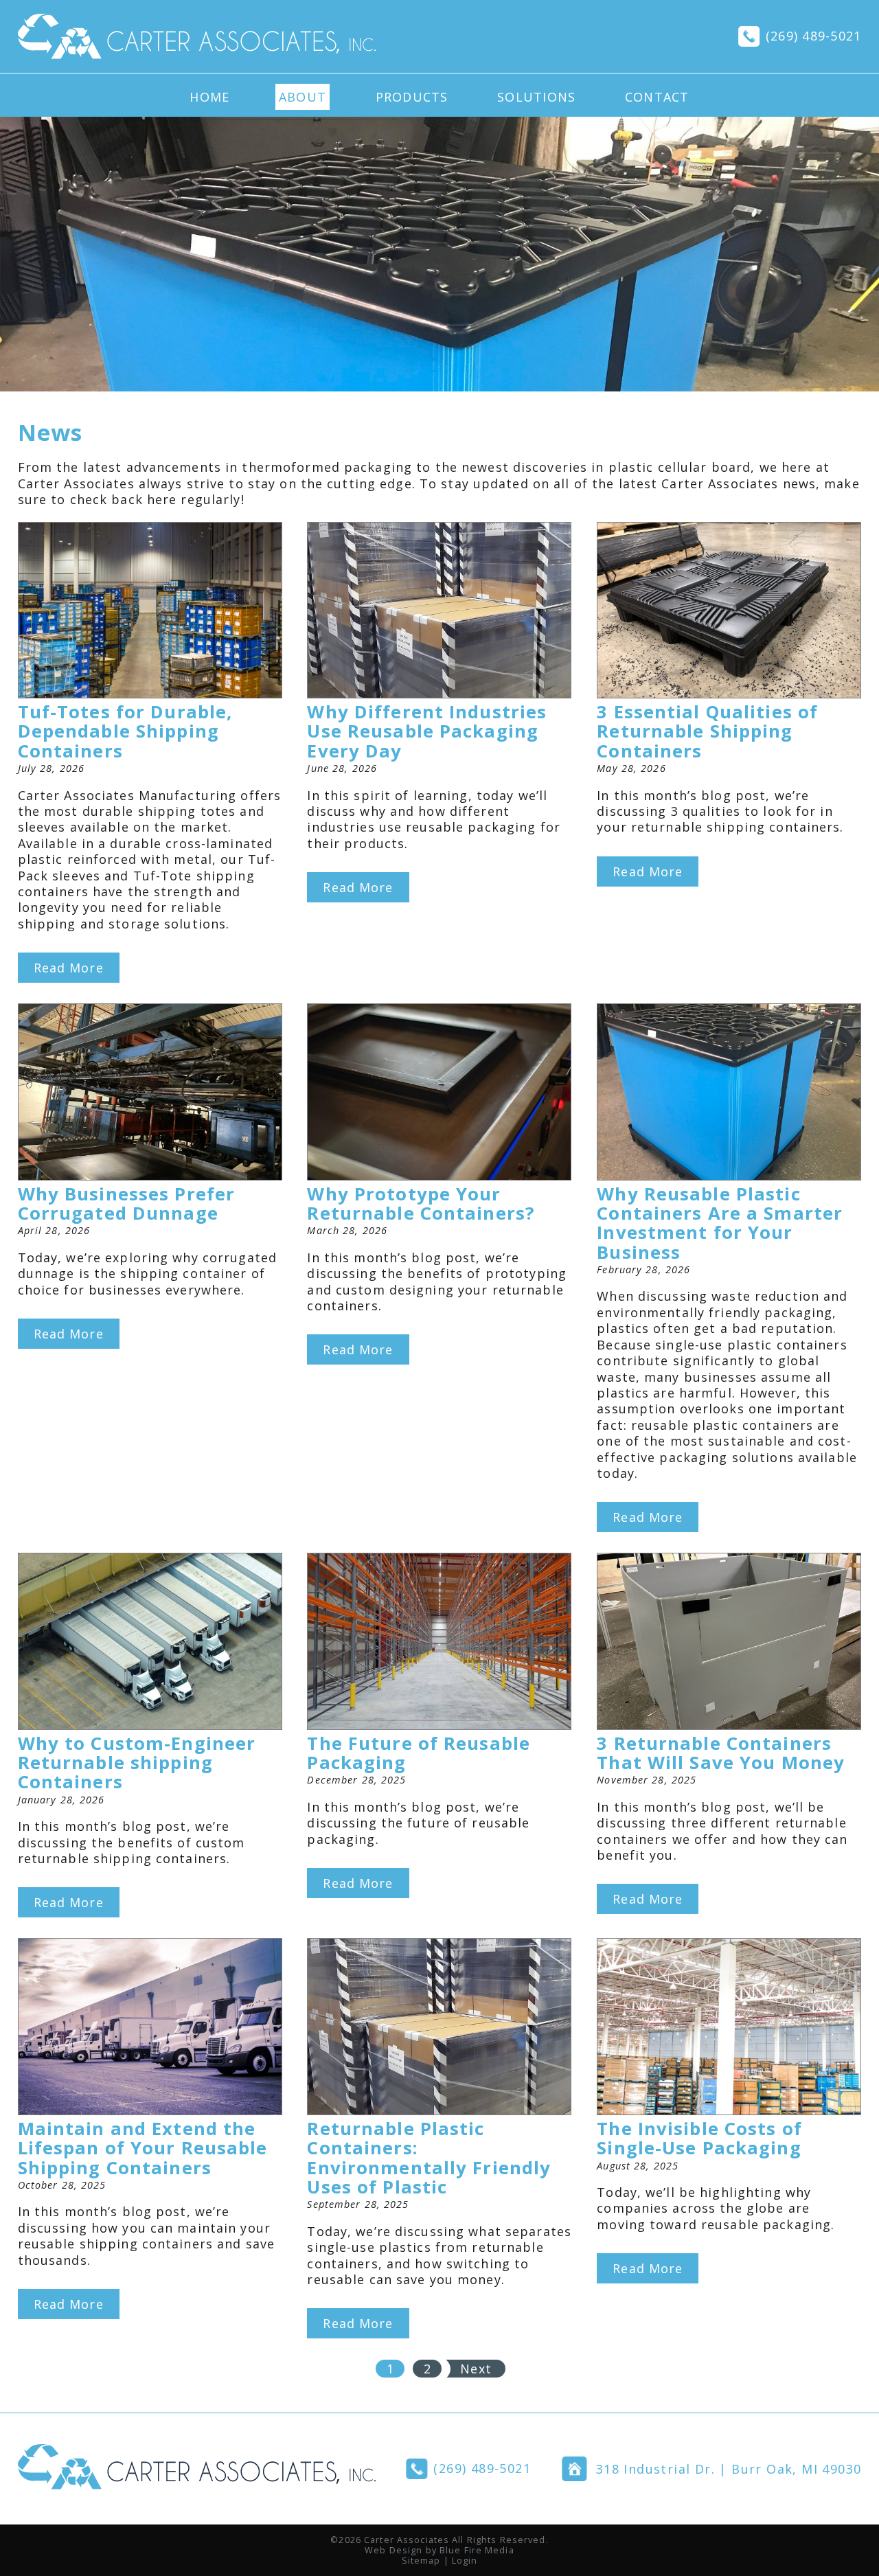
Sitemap (421, 2561)
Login (465, 2561)
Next (476, 2369)
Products (412, 97)
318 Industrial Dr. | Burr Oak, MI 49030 (729, 2469)
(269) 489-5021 (814, 36)
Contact (657, 97)
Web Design (393, 2550)
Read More (69, 968)
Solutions (536, 97)
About (302, 97)
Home (209, 97)
